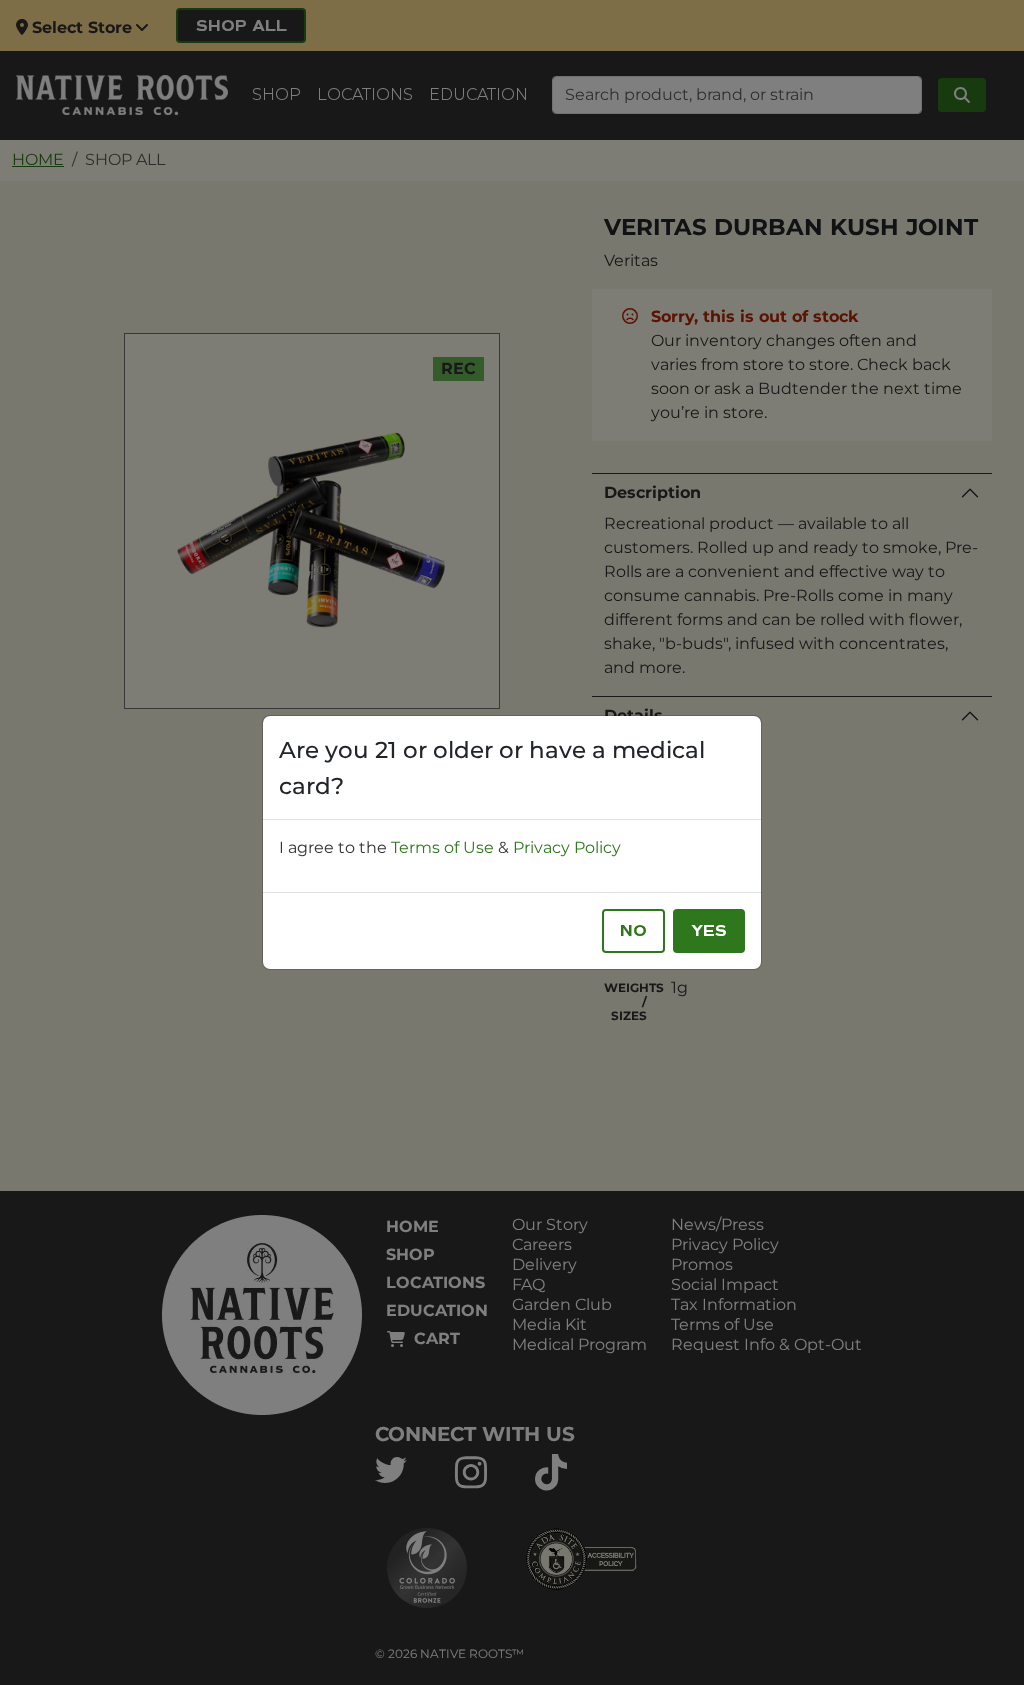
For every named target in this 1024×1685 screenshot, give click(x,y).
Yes (709, 931)
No (633, 931)
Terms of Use (442, 847)
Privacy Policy (567, 847)
